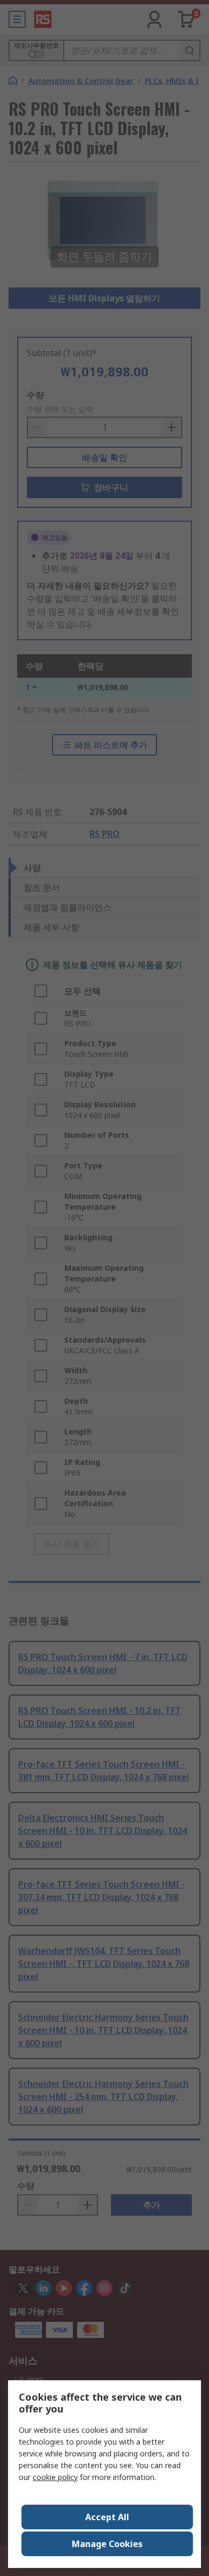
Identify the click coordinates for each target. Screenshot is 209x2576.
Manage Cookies (107, 2544)
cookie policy (55, 2477)
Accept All (107, 2517)
